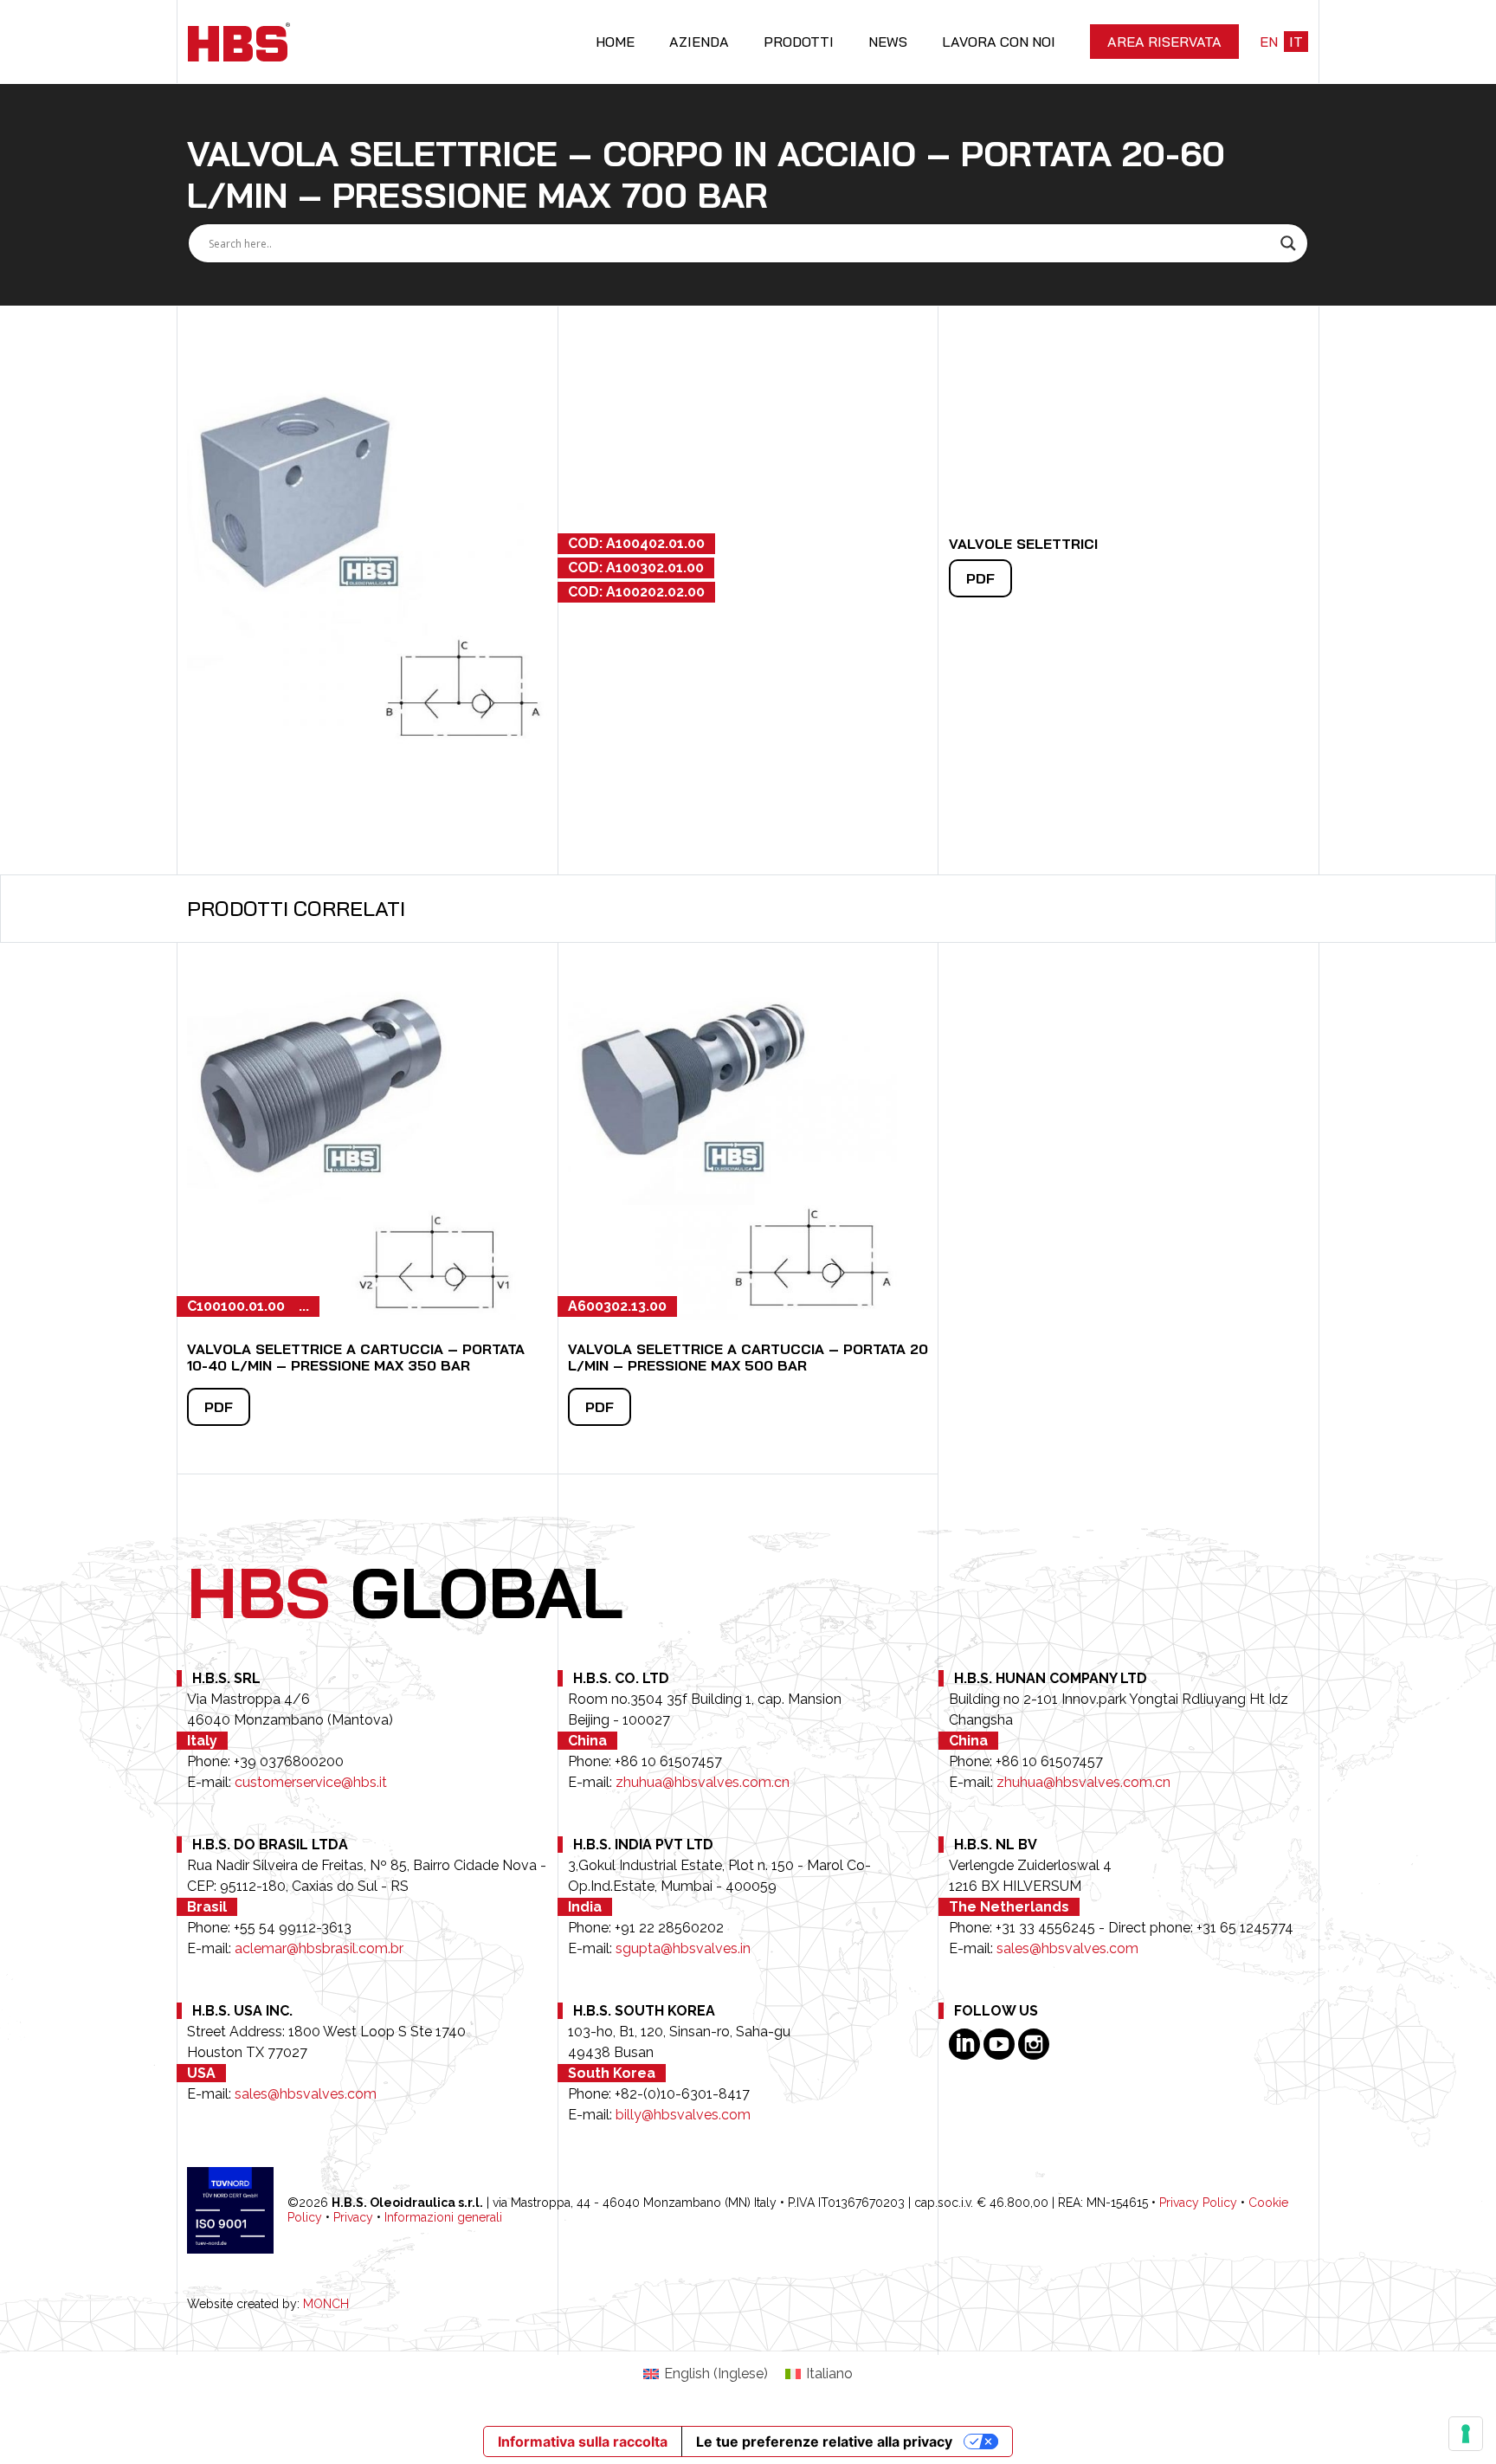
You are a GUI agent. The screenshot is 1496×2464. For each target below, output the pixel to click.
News (888, 42)
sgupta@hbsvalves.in (683, 1948)
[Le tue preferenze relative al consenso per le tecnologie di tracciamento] (1466, 2434)
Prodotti (799, 42)
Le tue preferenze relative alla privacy (824, 2441)
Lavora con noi (999, 42)
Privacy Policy (1198, 2203)
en (1269, 42)
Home (615, 42)
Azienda (699, 42)
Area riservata (1164, 42)
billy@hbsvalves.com (683, 2115)
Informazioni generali (443, 2217)
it (1296, 42)
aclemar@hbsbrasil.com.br (319, 1948)
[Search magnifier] (1288, 243)
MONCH (326, 2304)
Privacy (353, 2217)
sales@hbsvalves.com (1067, 1948)
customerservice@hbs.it (311, 1782)
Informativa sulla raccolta (583, 2441)
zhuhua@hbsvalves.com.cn (703, 1782)
